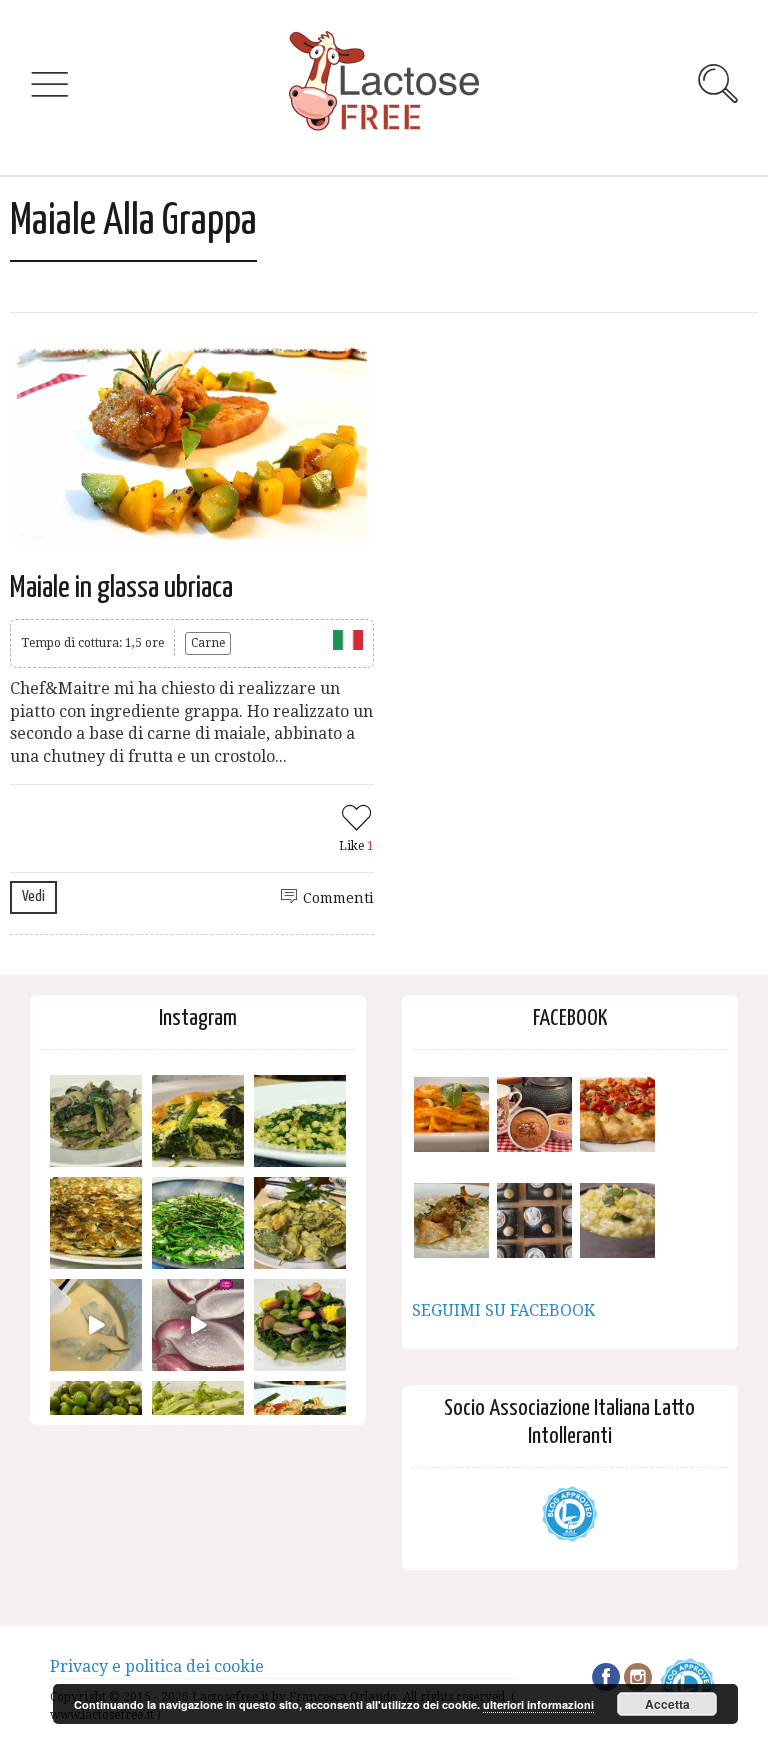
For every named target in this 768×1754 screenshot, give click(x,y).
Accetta (667, 1704)
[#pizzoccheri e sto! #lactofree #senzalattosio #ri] (96, 1121)
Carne (208, 643)
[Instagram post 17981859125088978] (96, 1325)
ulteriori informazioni (538, 1704)
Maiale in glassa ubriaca (121, 588)
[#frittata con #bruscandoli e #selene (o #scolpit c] (96, 1223)
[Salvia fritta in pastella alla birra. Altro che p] (300, 1223)
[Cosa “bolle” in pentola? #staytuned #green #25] (198, 1223)
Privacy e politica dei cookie (157, 1666)
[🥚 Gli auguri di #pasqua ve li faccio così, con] (300, 1325)
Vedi (33, 896)
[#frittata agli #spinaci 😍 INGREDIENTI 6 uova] (198, 1121)
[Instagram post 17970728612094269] (198, 1325)
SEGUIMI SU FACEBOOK (503, 1310)
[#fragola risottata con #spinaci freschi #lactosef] (300, 1121)
